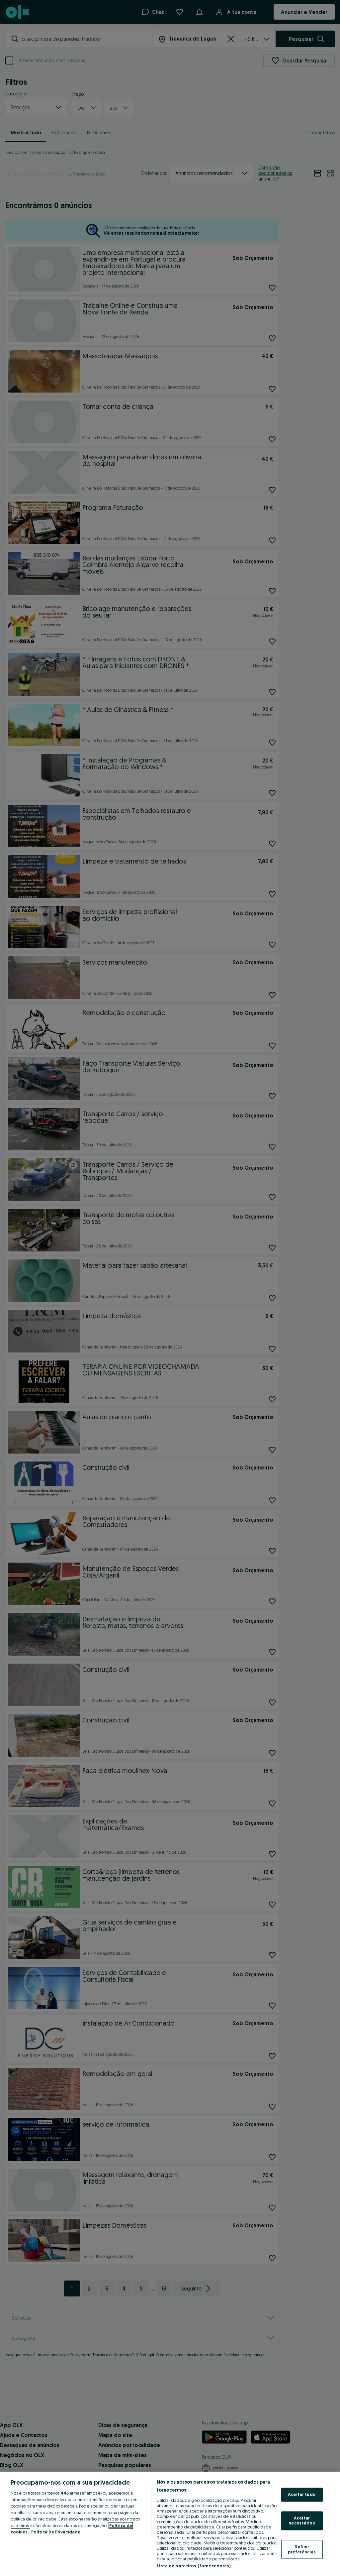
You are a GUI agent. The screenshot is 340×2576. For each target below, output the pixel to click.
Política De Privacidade (56, 2532)
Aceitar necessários (302, 2520)
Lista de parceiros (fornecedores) (194, 2566)
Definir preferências (302, 2549)
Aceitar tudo (302, 2495)
